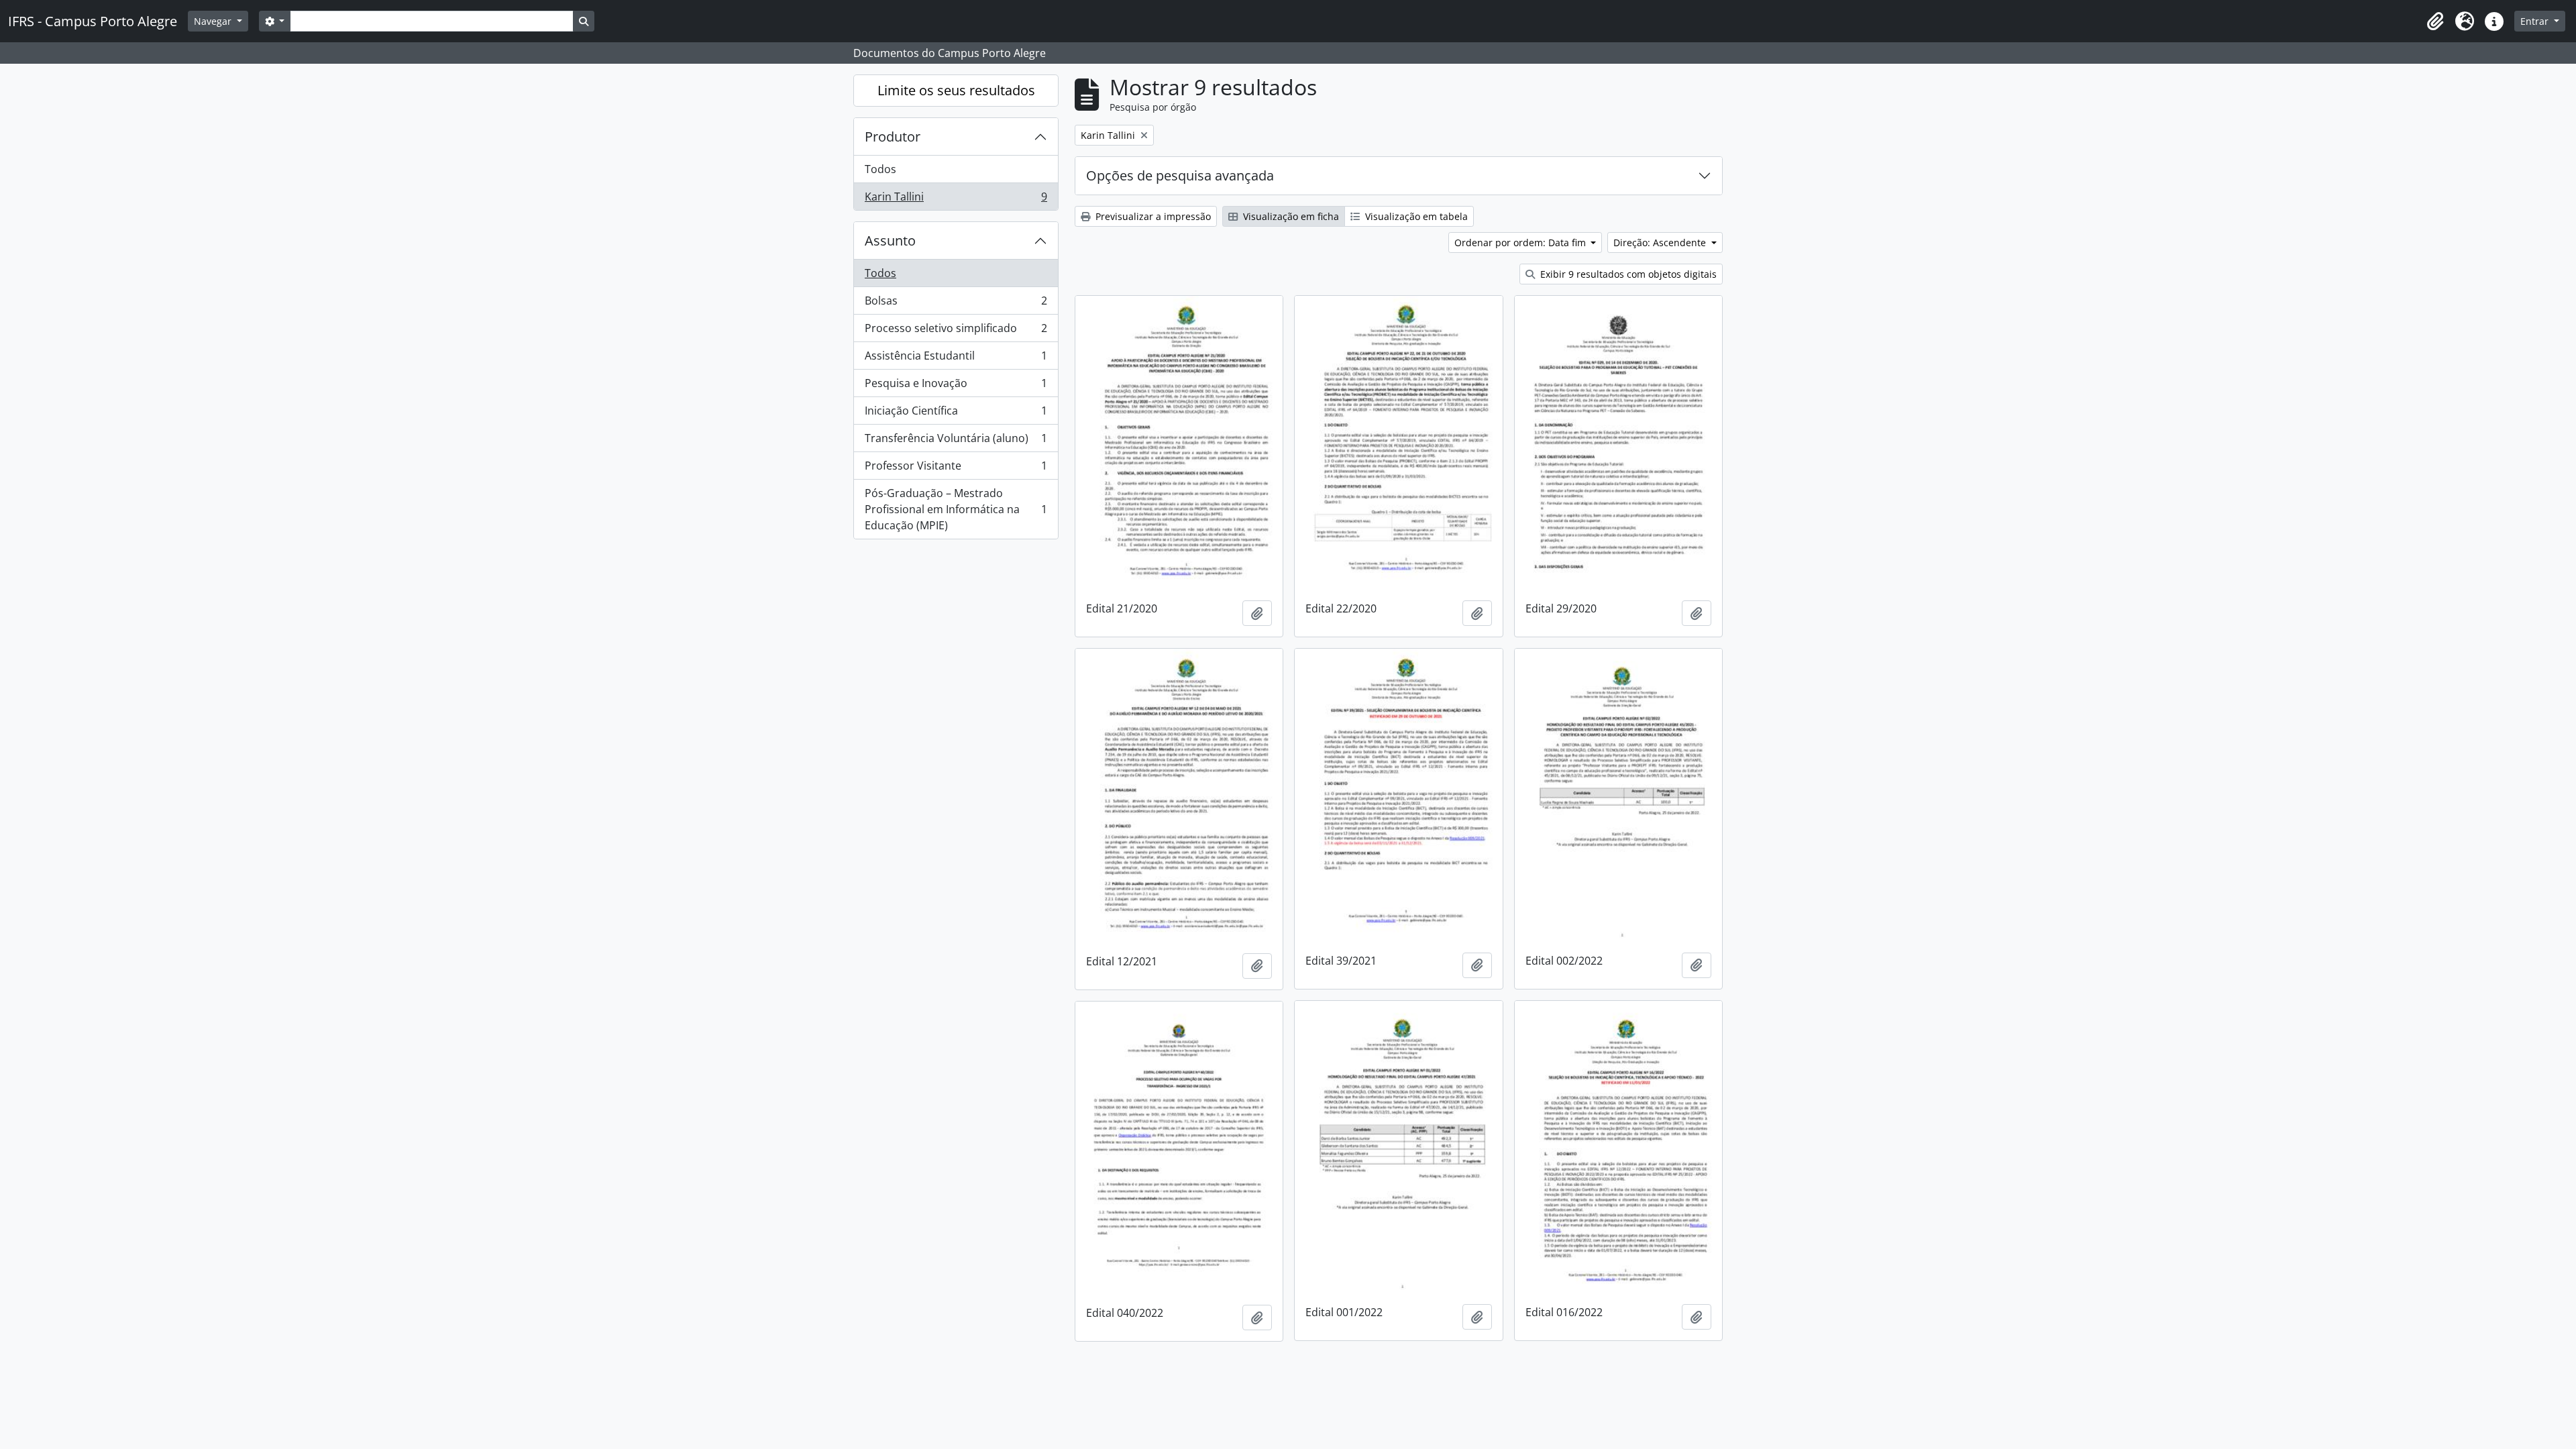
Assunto (890, 240)
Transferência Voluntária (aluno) (956, 441)
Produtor (893, 137)
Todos (880, 169)
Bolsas (956, 304)
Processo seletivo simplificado (956, 331)
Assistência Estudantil (956, 359)
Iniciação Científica (956, 414)
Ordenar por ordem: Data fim (1521, 243)
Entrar (2536, 21)
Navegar (214, 21)
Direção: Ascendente (1661, 243)
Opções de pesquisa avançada (1180, 175)
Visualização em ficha (1290, 216)
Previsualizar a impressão (1152, 216)
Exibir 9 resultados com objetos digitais (1627, 274)
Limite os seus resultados (956, 90)
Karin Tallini (956, 200)
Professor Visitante (956, 469)
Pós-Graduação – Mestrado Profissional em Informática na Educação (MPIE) (956, 509)
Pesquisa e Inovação (956, 386)
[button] (2435, 21)
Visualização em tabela (1415, 216)
